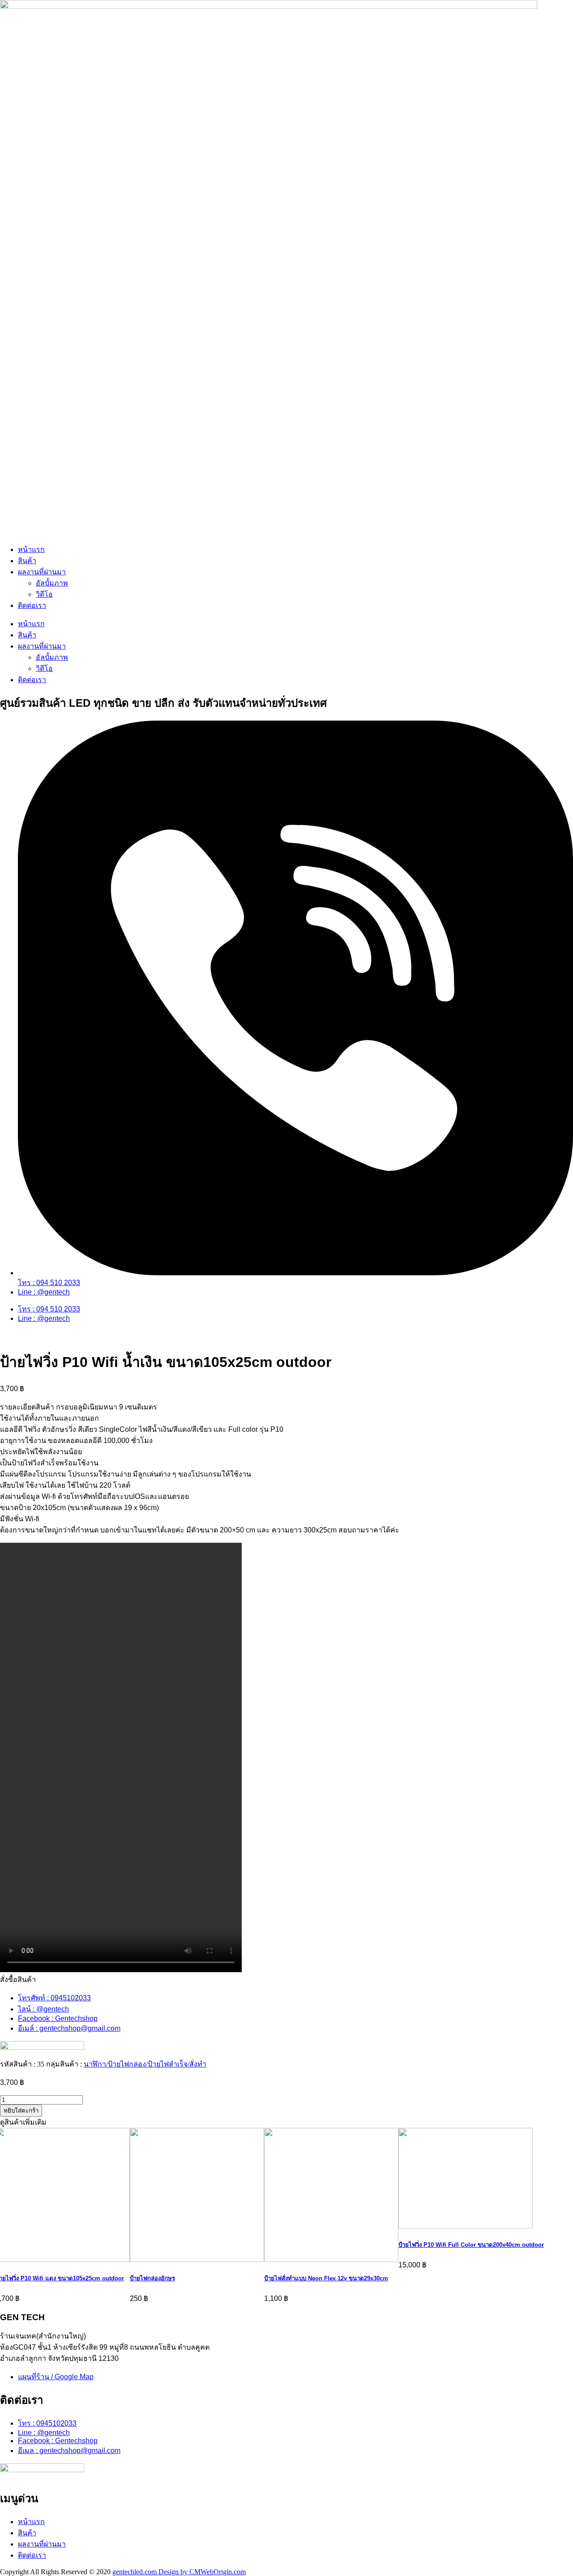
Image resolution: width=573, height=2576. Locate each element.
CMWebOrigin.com (218, 2572)
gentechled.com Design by (151, 2572)
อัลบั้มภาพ (52, 583)
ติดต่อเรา (32, 605)
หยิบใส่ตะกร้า (21, 2111)
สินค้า (27, 561)
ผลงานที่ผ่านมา (42, 572)
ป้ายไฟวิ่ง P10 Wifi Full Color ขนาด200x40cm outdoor (471, 2245)
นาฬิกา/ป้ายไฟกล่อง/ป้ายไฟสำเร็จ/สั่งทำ (145, 2064)
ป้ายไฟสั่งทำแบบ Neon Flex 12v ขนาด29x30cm (326, 2278)
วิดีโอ (44, 594)
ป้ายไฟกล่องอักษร (152, 2278)
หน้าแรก (31, 550)
